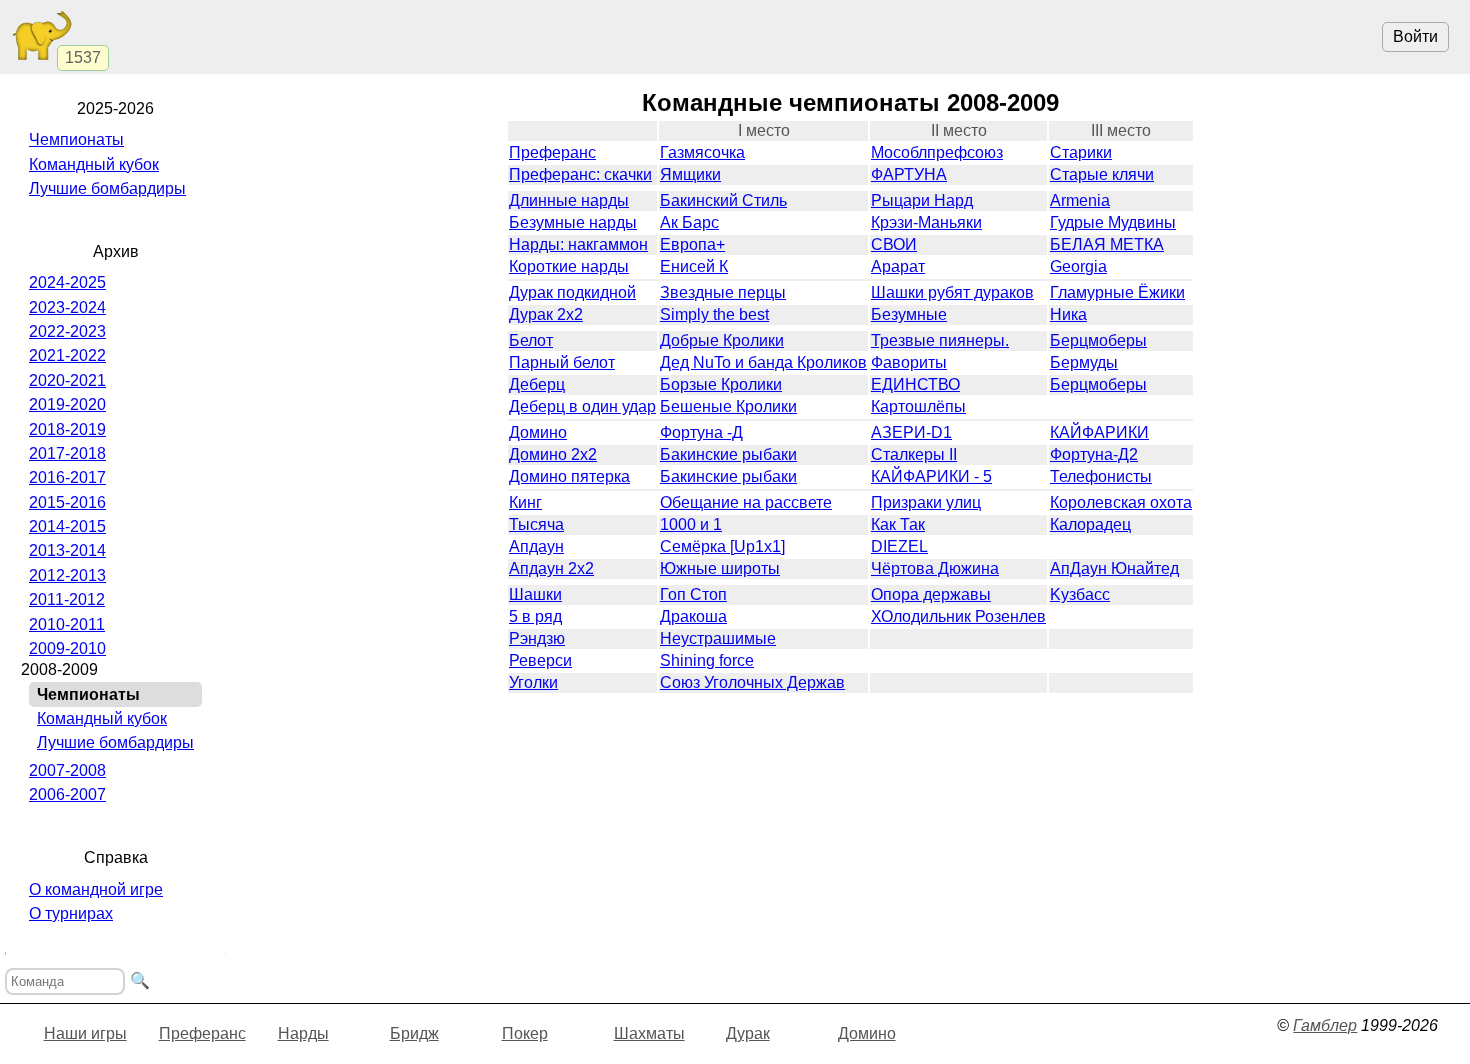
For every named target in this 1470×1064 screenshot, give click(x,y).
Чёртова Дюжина (935, 568)
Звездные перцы (723, 292)
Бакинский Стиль (723, 200)
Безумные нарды (573, 222)
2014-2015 (67, 526)
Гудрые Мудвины (1113, 222)
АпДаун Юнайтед (1114, 568)
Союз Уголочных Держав (752, 682)
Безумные (909, 314)
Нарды (303, 1033)
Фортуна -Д (701, 432)
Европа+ (692, 244)
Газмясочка (702, 152)
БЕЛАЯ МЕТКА (1107, 244)
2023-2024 (67, 307)
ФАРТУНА (909, 174)
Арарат (898, 266)
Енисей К (694, 266)
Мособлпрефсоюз (937, 152)
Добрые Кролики (722, 340)
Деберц (537, 384)
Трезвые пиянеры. (940, 340)
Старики (1081, 152)
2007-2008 (67, 770)
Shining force (707, 660)
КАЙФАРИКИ (1099, 432)
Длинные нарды (569, 200)
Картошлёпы (918, 406)
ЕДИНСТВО (915, 384)
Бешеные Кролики (728, 406)
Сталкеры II (914, 454)
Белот (531, 340)
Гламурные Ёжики (1117, 292)
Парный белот (562, 362)
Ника (1068, 314)
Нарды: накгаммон (578, 244)
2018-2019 (67, 429)
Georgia (1078, 266)
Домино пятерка (569, 476)
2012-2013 (67, 575)
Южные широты (720, 568)
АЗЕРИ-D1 (911, 432)
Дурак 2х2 (546, 314)
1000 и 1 (691, 524)
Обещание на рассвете (746, 502)
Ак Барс (689, 222)
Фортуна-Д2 (1094, 454)
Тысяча (536, 524)
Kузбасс (1080, 594)
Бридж (414, 1033)
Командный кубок (94, 164)
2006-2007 (67, 794)
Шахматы (649, 1033)
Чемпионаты (76, 139)
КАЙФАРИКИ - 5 (931, 476)
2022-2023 (67, 331)
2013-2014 (67, 550)
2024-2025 (67, 282)
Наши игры (85, 1033)
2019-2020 (67, 404)
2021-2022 (67, 355)
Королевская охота (1121, 502)
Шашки (535, 594)
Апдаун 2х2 (551, 568)
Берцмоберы (1098, 340)
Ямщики (690, 174)
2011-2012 (67, 599)
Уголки (533, 682)
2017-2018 (67, 453)
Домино (538, 432)
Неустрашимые (718, 638)
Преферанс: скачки (580, 174)
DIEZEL (899, 546)
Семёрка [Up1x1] (722, 546)
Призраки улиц (926, 502)
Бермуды (1084, 362)
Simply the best (714, 314)
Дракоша (693, 616)
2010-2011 (67, 624)
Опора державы (931, 594)
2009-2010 (67, 648)
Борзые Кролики (721, 384)
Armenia (1080, 200)
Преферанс (552, 152)
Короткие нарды (569, 266)
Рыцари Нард (922, 200)
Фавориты (909, 362)
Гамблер (1325, 1025)
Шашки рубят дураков (952, 292)
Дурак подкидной (572, 292)
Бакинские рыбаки (728, 454)
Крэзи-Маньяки (926, 222)
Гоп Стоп (693, 594)
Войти (1415, 36)
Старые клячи (1102, 174)
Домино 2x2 (553, 454)
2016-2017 (67, 477)
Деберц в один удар (582, 406)
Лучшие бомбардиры (107, 188)
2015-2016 (67, 502)
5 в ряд (535, 616)
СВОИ (894, 244)
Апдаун (536, 546)
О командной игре (96, 889)
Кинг (525, 502)
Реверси (540, 660)
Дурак (748, 1033)
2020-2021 (67, 380)
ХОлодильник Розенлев (958, 616)
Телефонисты (1101, 476)
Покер (525, 1033)
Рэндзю (537, 638)
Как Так (898, 524)
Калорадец (1090, 524)
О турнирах (71, 913)
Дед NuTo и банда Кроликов (763, 362)
